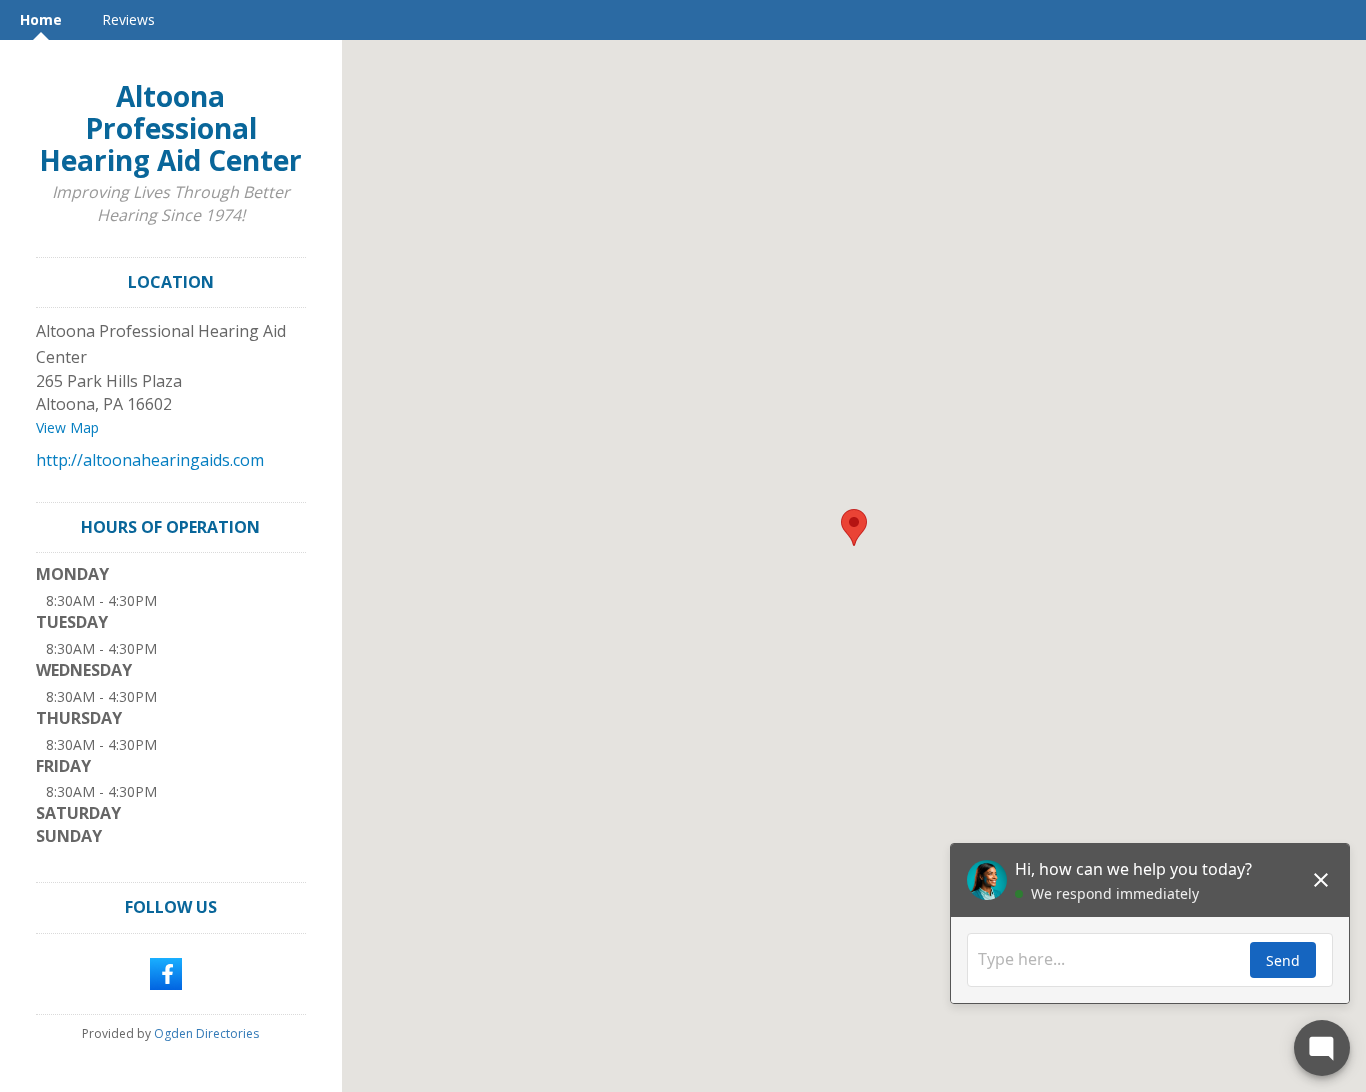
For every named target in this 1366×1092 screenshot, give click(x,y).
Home (41, 19)
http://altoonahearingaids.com (150, 460)
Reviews (128, 19)
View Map (67, 427)
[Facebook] (166, 972)
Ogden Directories (206, 1033)
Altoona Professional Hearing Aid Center (170, 128)
